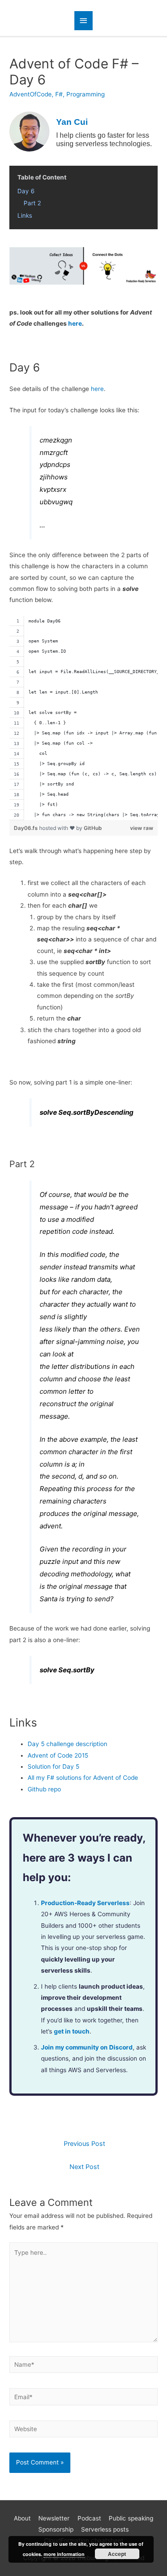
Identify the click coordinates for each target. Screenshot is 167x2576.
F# (59, 94)
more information (64, 2554)
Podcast (89, 2518)
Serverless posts (105, 2529)
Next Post (84, 2167)
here (75, 323)
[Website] (83, 2431)
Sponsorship (56, 2529)
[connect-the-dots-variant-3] (83, 265)
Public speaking (131, 2518)
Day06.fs (26, 828)
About (22, 2518)
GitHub (93, 828)
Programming (86, 94)
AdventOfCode (31, 94)
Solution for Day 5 (53, 1767)
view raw (142, 828)
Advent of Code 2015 (58, 1755)
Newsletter (54, 2518)
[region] (83, 718)
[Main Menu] (84, 21)
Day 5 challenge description (67, 1744)
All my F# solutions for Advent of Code (83, 1778)
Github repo (44, 1789)
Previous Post (84, 2144)
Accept (117, 2554)
